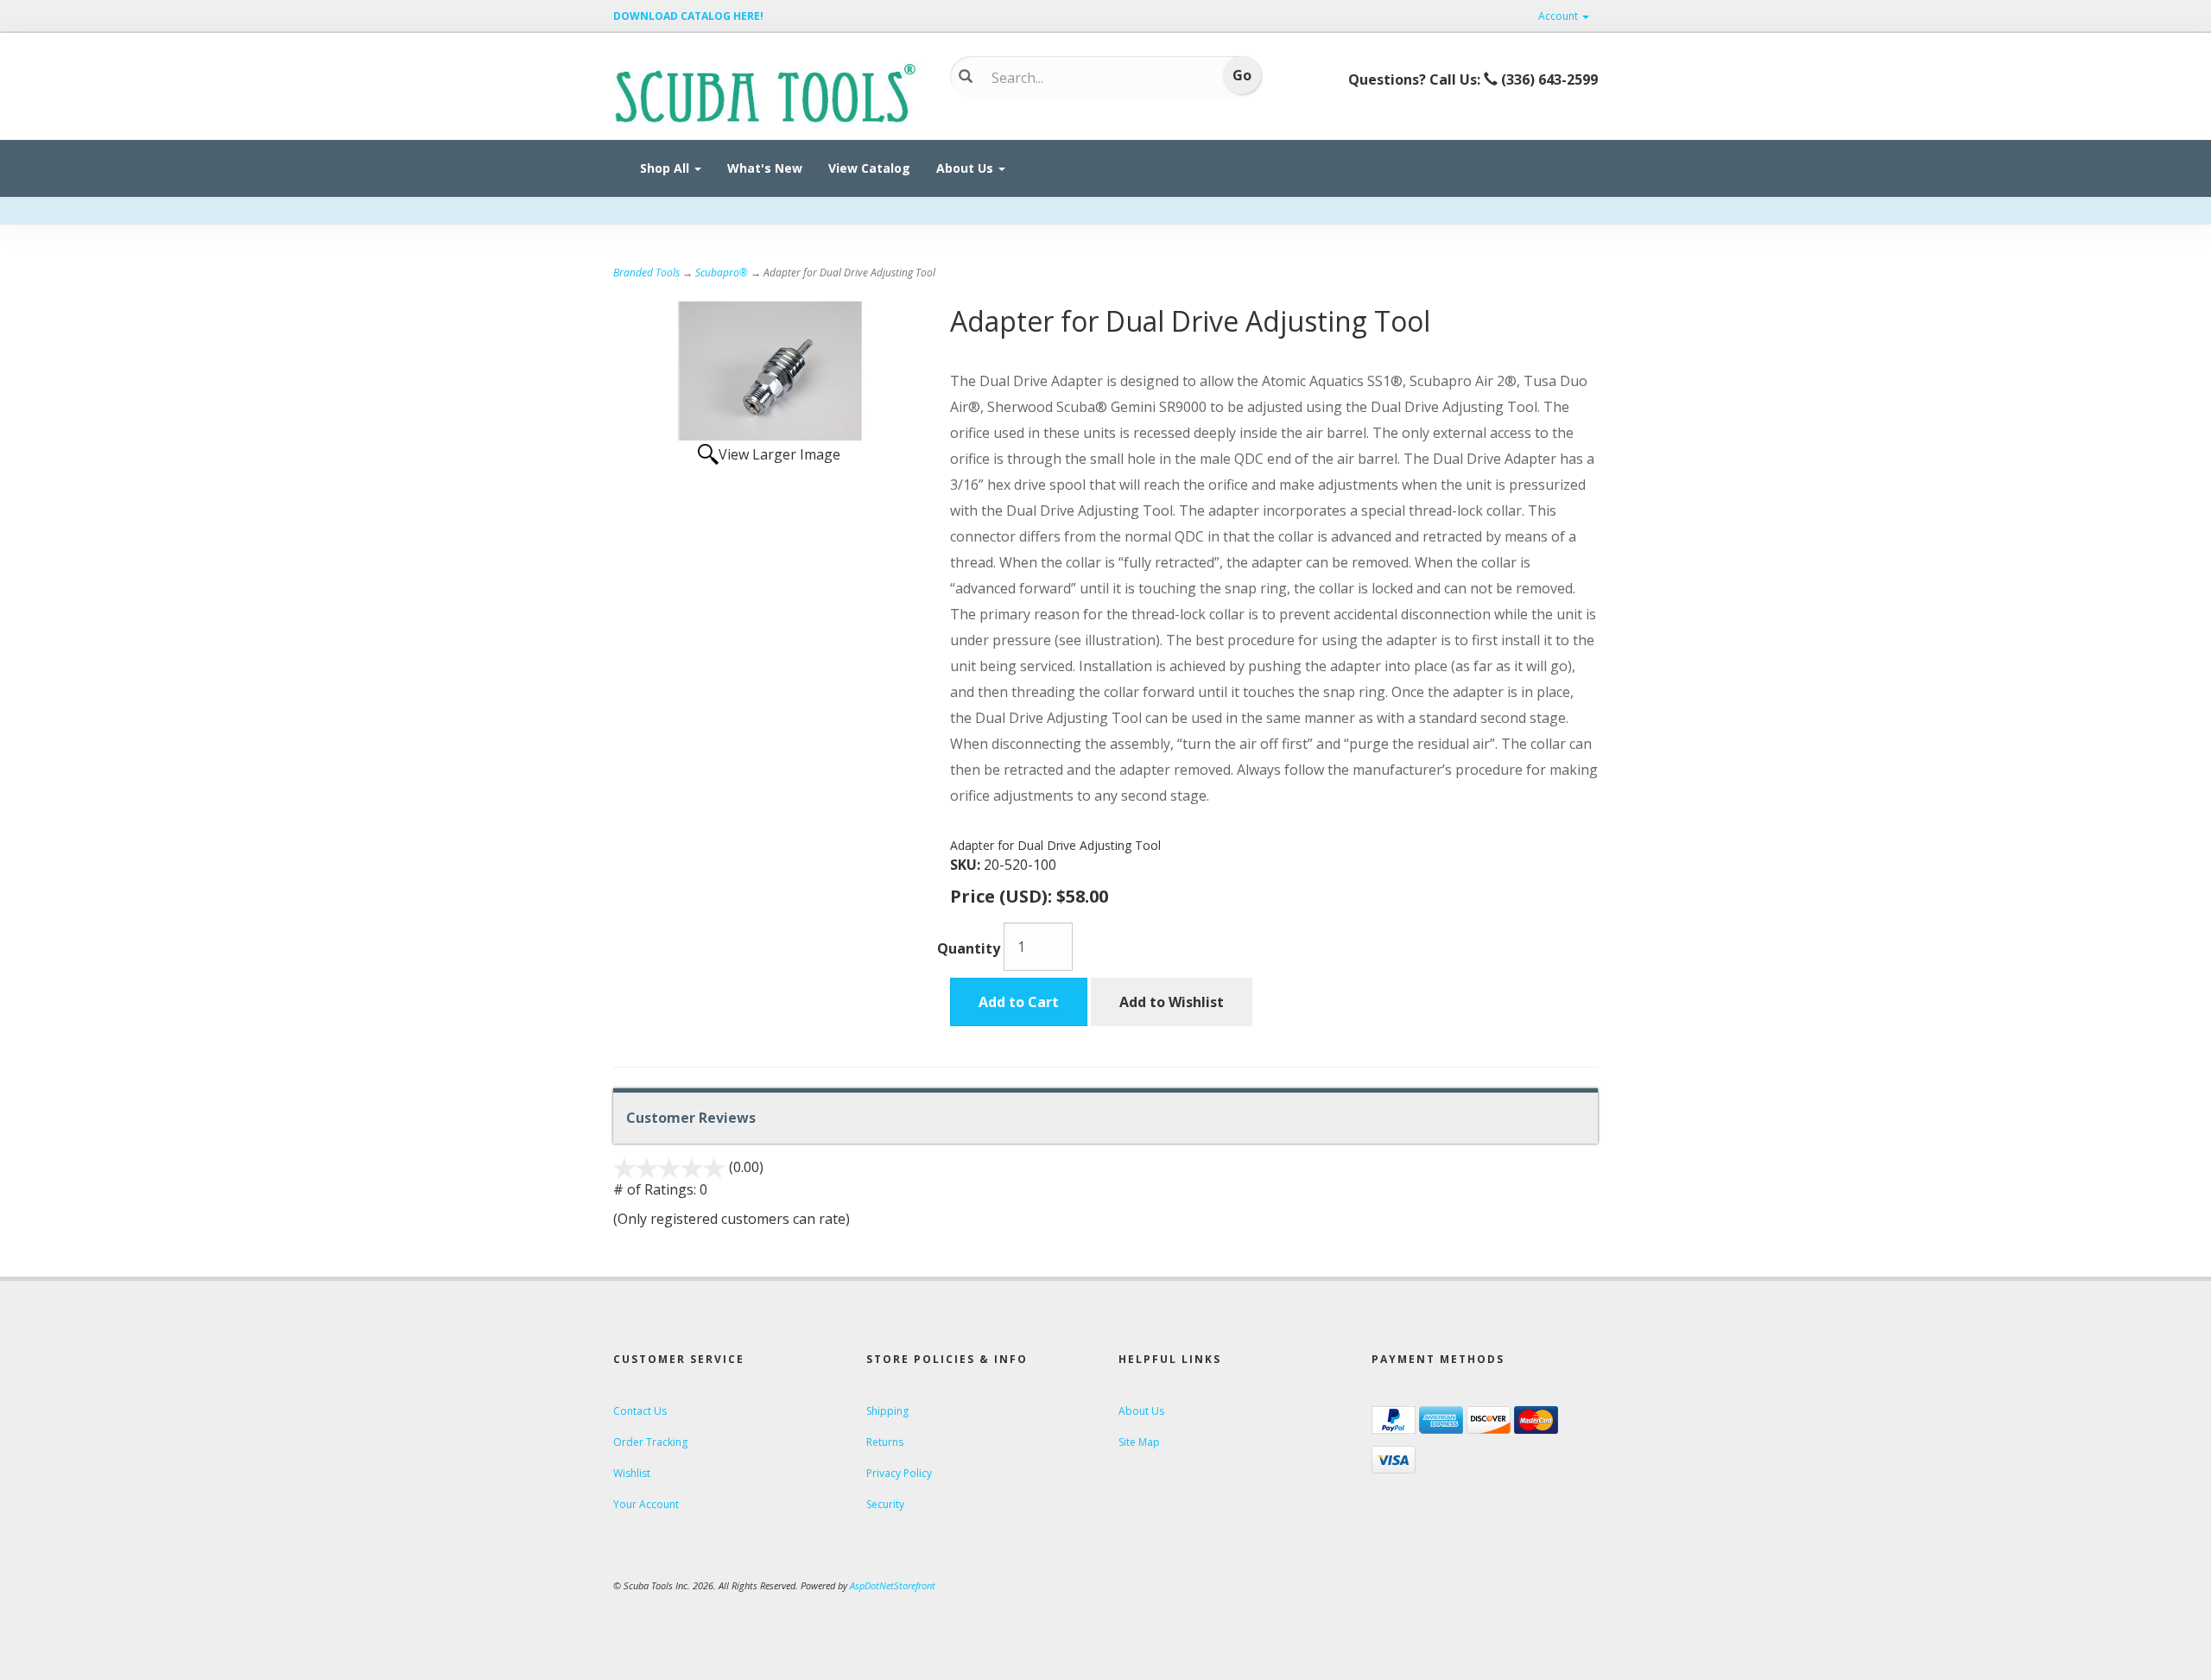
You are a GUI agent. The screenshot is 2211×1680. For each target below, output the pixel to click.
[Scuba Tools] (769, 92)
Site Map (1139, 1442)
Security (885, 1504)
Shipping (887, 1411)
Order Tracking (650, 1442)
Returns (885, 1442)
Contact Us (640, 1411)
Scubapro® (722, 273)
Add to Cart (1019, 1002)
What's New (765, 168)
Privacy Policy (899, 1473)
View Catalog (869, 168)
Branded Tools (646, 273)
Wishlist (632, 1473)
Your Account (646, 1504)
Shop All (666, 168)
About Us (966, 168)
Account (1559, 16)
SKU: (967, 865)
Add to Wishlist (1172, 1002)
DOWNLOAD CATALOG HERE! (688, 16)
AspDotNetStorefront (893, 1585)
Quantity (969, 948)
